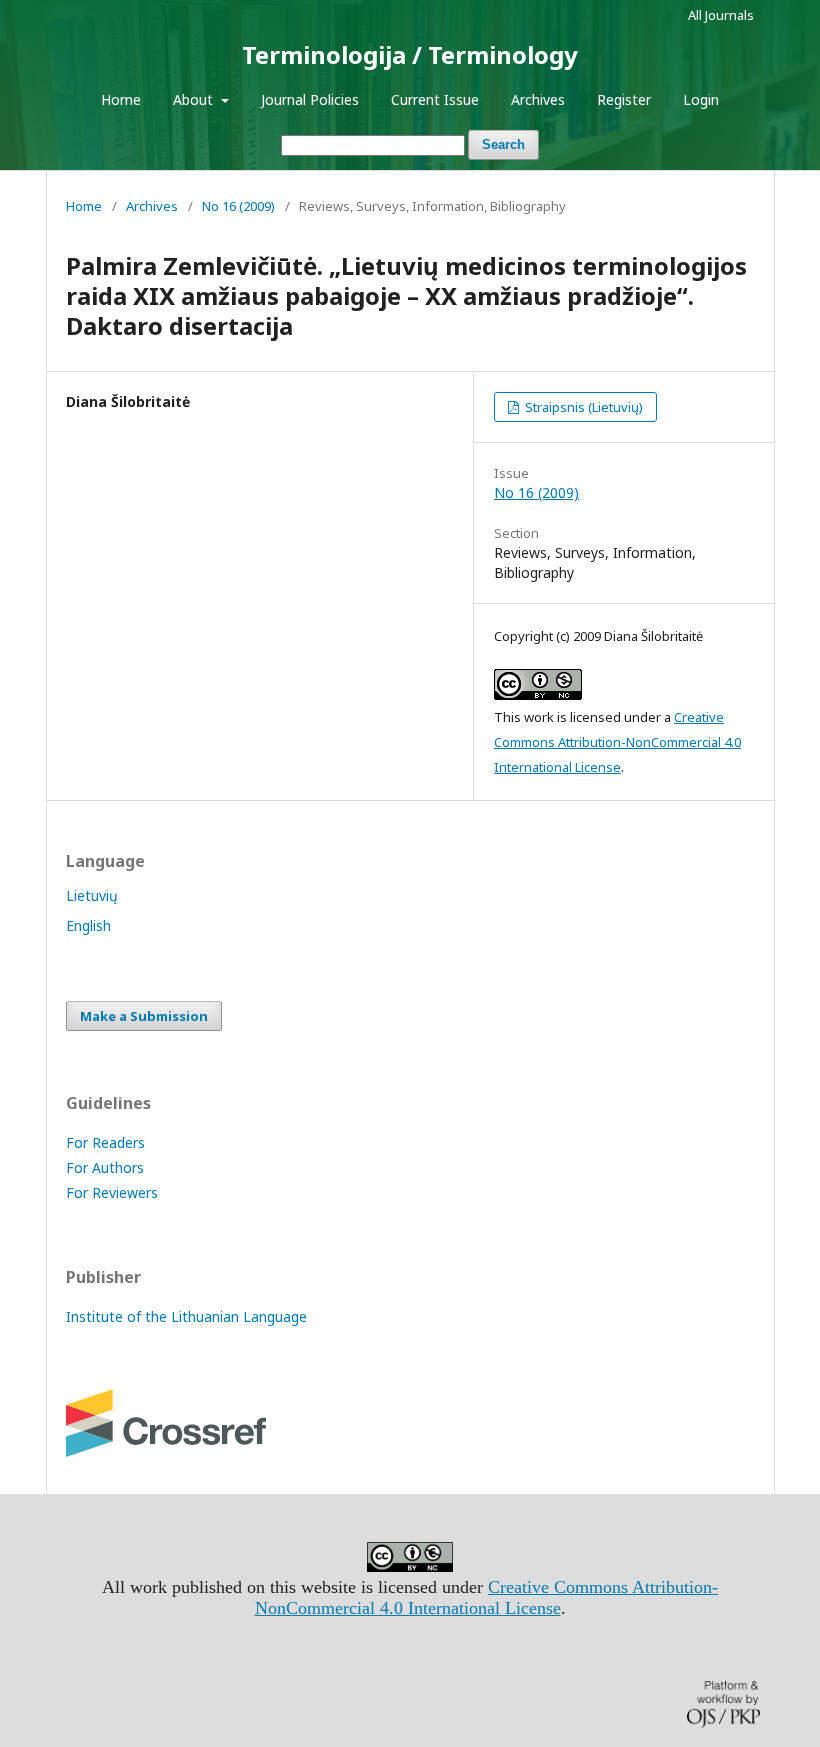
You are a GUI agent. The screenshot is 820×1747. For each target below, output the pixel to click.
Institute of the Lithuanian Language (186, 1316)
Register (624, 99)
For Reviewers (112, 1192)
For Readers (105, 1142)
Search (503, 144)
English (88, 925)
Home (121, 99)
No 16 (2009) (238, 206)
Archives (538, 99)
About (195, 99)
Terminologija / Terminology (410, 54)
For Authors (105, 1167)
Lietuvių (92, 895)
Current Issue (435, 99)
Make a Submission (144, 1016)
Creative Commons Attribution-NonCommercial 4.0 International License (617, 742)
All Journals (721, 15)
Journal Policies (310, 99)
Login (701, 99)
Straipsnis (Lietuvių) (582, 407)
